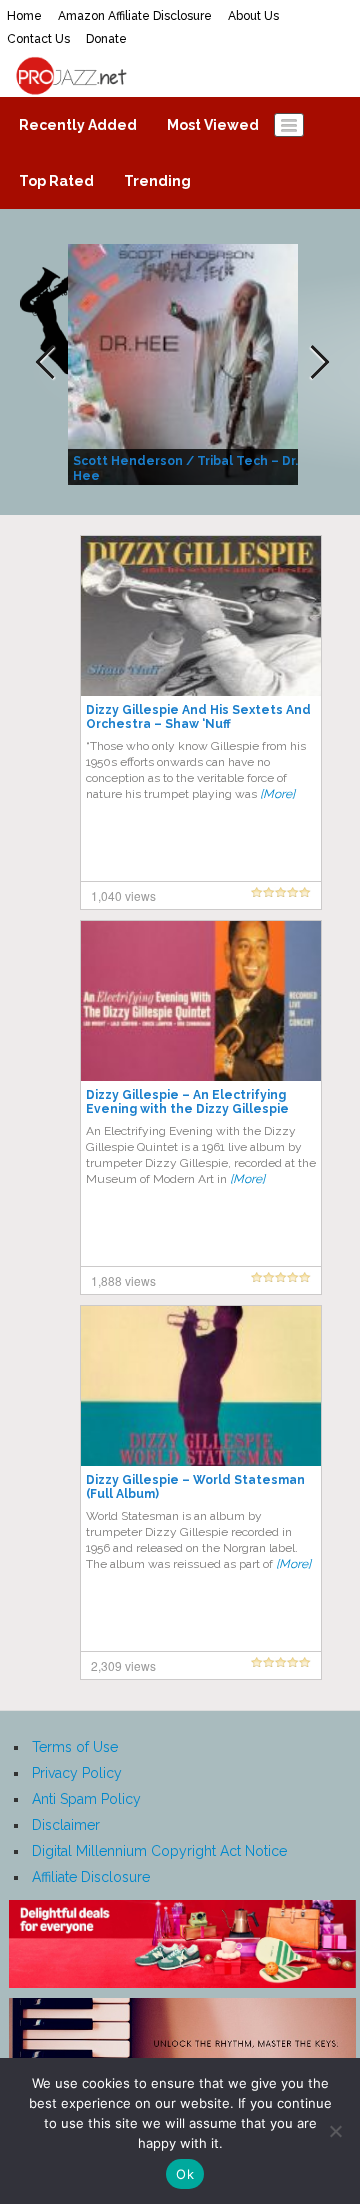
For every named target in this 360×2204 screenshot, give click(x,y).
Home (24, 16)
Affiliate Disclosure (91, 1877)
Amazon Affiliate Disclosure (135, 16)
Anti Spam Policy (86, 1799)
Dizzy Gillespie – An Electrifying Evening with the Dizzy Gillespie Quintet (187, 1109)
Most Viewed (213, 125)
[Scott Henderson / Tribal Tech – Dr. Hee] (185, 363)
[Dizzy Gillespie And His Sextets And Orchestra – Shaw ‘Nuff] (201, 615)
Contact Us (38, 39)
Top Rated (56, 181)
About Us (253, 16)
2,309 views (123, 1665)
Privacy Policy (77, 1773)
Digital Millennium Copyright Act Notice (159, 1851)
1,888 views (123, 1280)
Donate (106, 39)
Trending (157, 181)
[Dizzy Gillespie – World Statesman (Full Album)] (201, 1385)
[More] (277, 794)
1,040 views (123, 895)
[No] (335, 2131)
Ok (185, 2174)
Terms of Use (75, 1747)
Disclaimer (66, 1825)
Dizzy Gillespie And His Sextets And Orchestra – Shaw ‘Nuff (198, 717)
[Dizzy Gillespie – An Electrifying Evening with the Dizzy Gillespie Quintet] (201, 1000)
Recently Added (78, 125)
